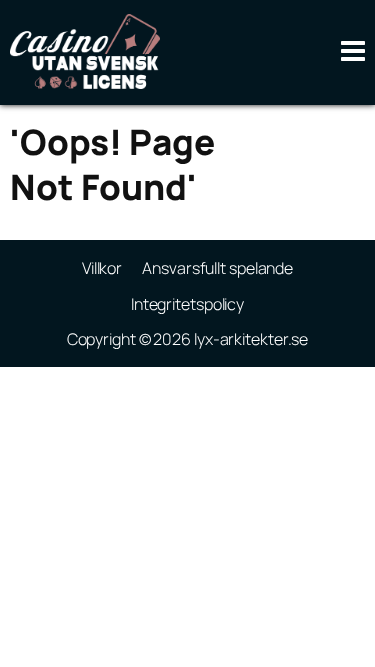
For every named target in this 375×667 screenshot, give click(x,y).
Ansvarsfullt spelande (217, 268)
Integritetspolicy (187, 304)
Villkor (102, 268)
